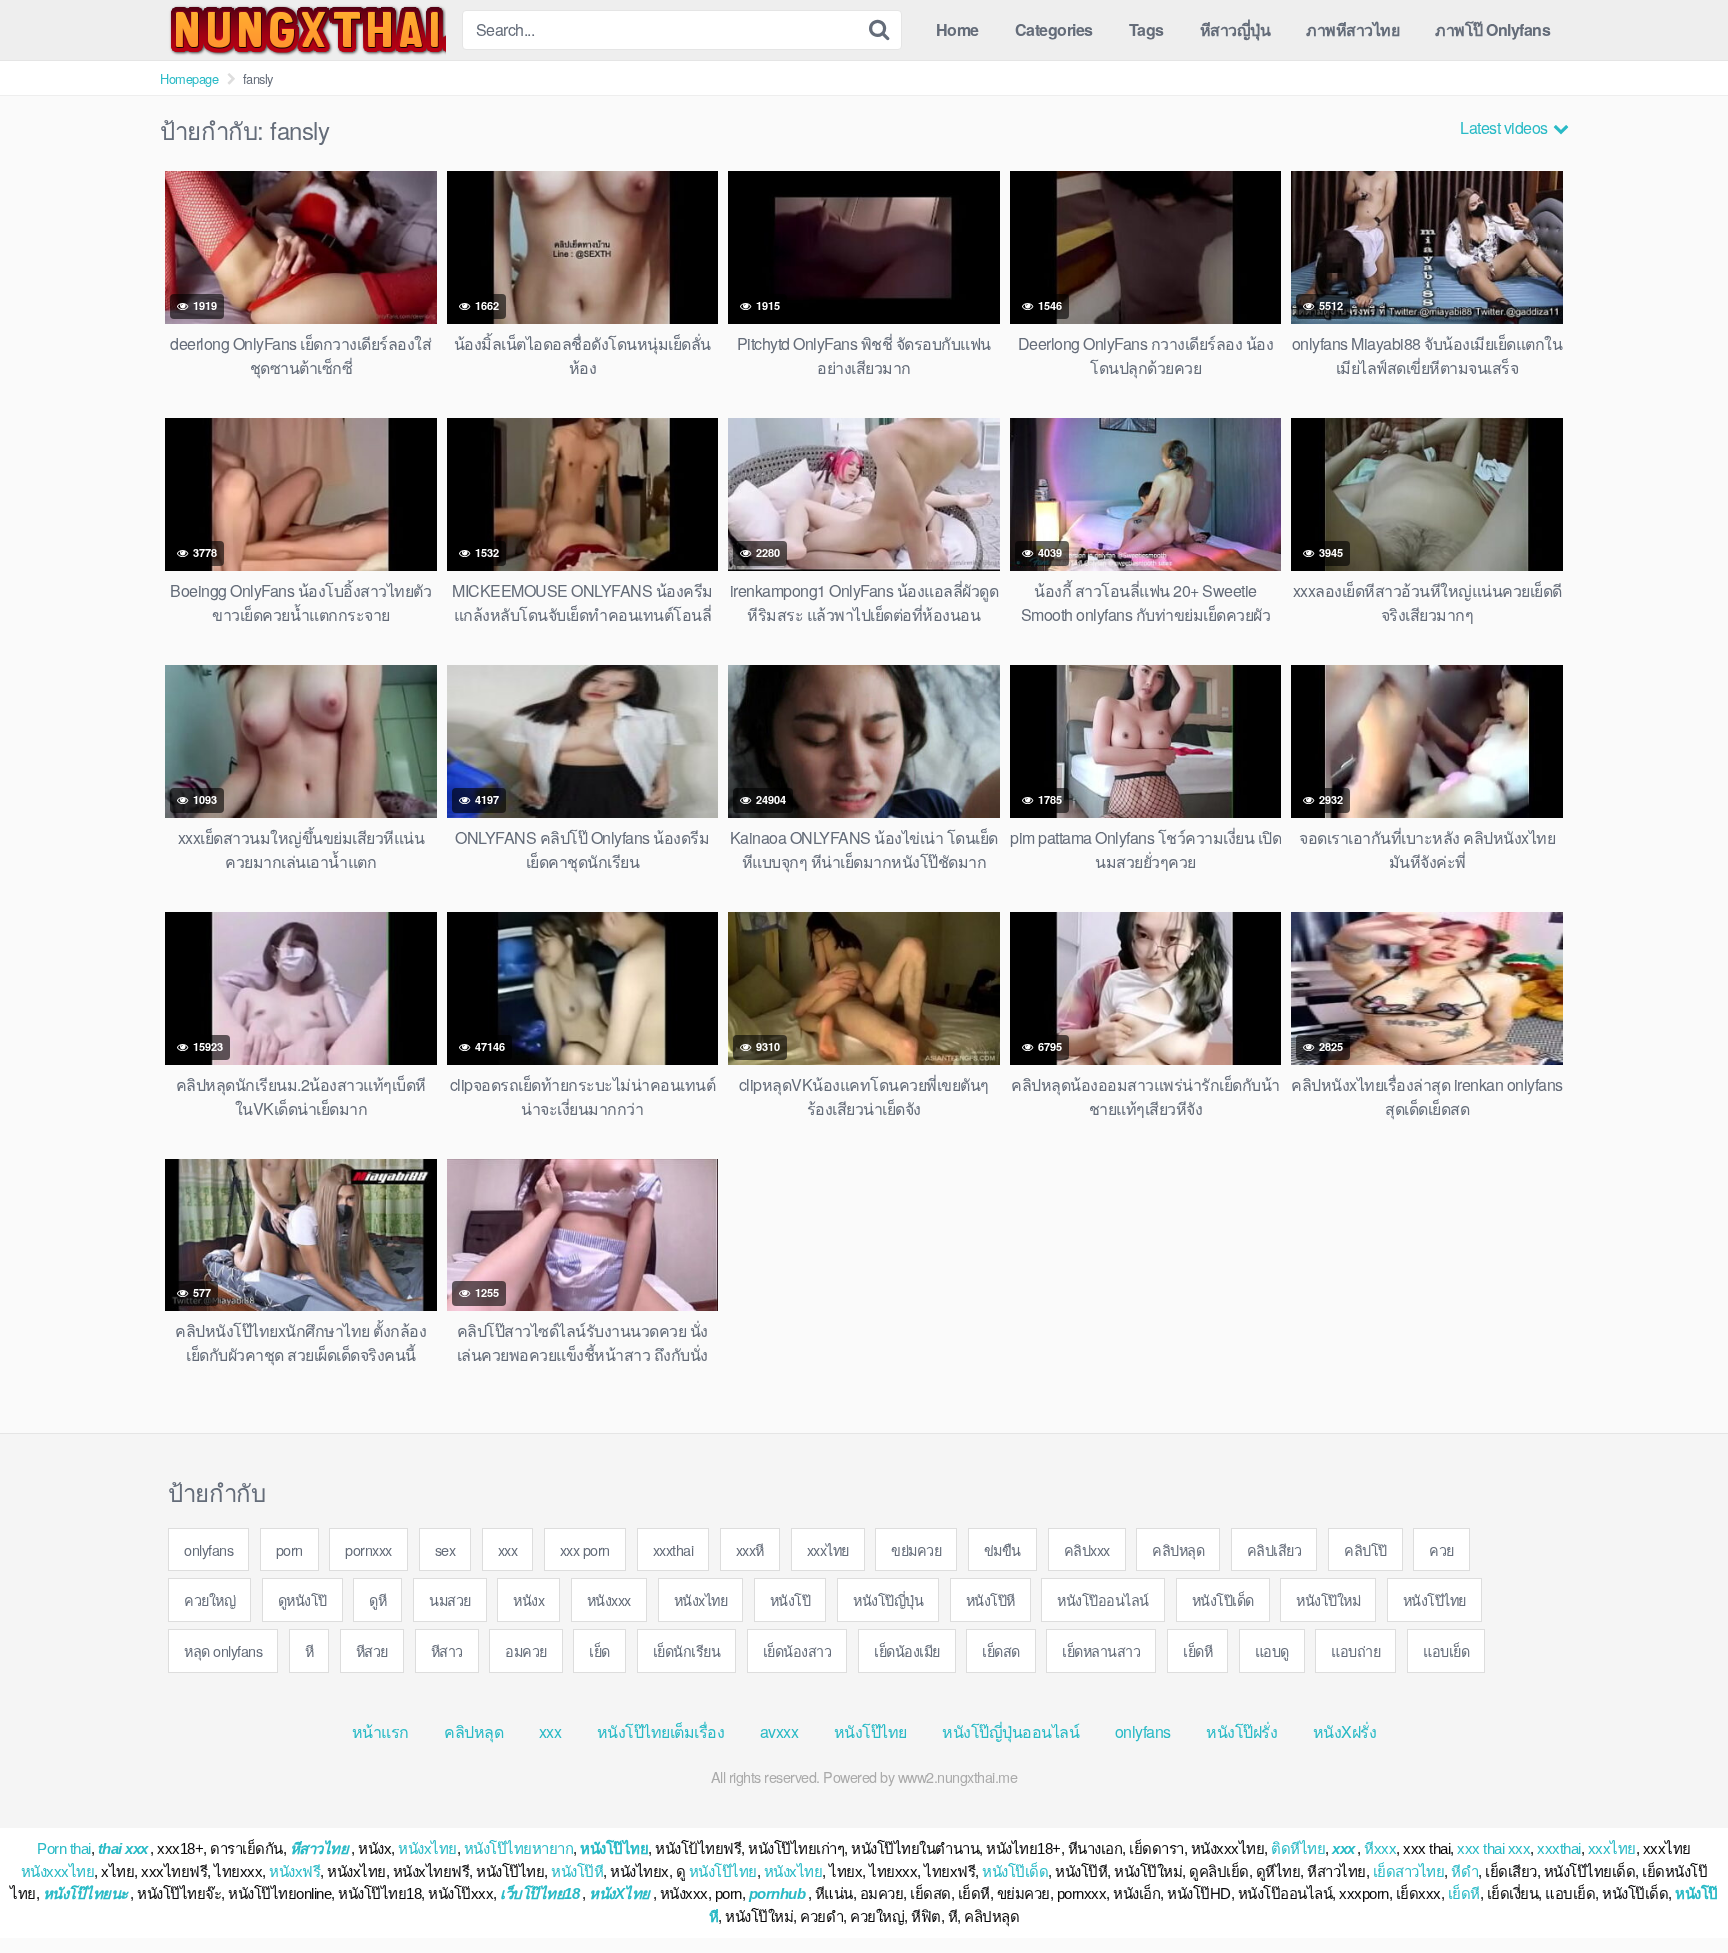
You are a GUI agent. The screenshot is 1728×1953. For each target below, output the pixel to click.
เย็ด (599, 1650)
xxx (508, 1549)
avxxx (779, 1731)
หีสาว (447, 1650)
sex (445, 1549)
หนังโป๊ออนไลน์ (1103, 1599)
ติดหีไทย (1298, 1848)
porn (289, 1549)
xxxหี (750, 1549)
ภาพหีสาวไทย (1352, 29)
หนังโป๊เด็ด (1223, 1599)
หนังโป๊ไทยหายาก (519, 1848)
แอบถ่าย (1355, 1650)
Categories (1054, 29)
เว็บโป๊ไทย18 (539, 1893)
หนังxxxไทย (58, 1871)
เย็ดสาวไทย (1409, 1871)
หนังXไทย (619, 1893)
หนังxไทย (701, 1599)
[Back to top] (1673, 1889)
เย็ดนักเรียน (687, 1650)
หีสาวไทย (319, 1848)
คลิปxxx (1087, 1549)
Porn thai (64, 1848)
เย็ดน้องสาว (797, 1650)
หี (309, 1650)
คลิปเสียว (1274, 1549)
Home (957, 29)
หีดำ (1464, 1871)
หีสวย (372, 1650)
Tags (1146, 29)
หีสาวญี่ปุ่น (1235, 29)
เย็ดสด (1001, 1650)
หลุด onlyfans (223, 1650)
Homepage (189, 78)
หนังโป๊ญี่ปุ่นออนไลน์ (1010, 1731)
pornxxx (368, 1549)
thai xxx (123, 1848)
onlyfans (208, 1549)
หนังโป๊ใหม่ (1328, 1599)
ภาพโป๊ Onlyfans (1492, 29)
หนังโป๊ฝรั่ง (1241, 1731)
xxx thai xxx (1493, 1848)
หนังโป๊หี (990, 1599)
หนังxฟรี (294, 1871)
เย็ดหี (1197, 1650)
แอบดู (1272, 1650)
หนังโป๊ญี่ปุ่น (888, 1599)
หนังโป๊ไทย (1434, 1599)
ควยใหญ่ (209, 1599)
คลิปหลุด (1178, 1549)
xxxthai (673, 1549)
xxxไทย (828, 1549)
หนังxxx (609, 1599)
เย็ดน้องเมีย (907, 1650)
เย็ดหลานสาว (1101, 1650)
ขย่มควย (916, 1549)
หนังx (528, 1599)
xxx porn (585, 1549)
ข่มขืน (1002, 1549)
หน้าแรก (380, 1731)
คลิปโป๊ (1365, 1549)
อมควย (526, 1650)
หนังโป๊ (790, 1599)
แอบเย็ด (1446, 1650)
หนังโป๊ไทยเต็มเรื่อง (661, 1731)
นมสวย (450, 1599)
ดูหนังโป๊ (302, 1599)
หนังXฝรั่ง (1345, 1731)
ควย (1441, 1549)
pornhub (777, 1893)
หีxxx (1380, 1848)
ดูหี (377, 1599)
